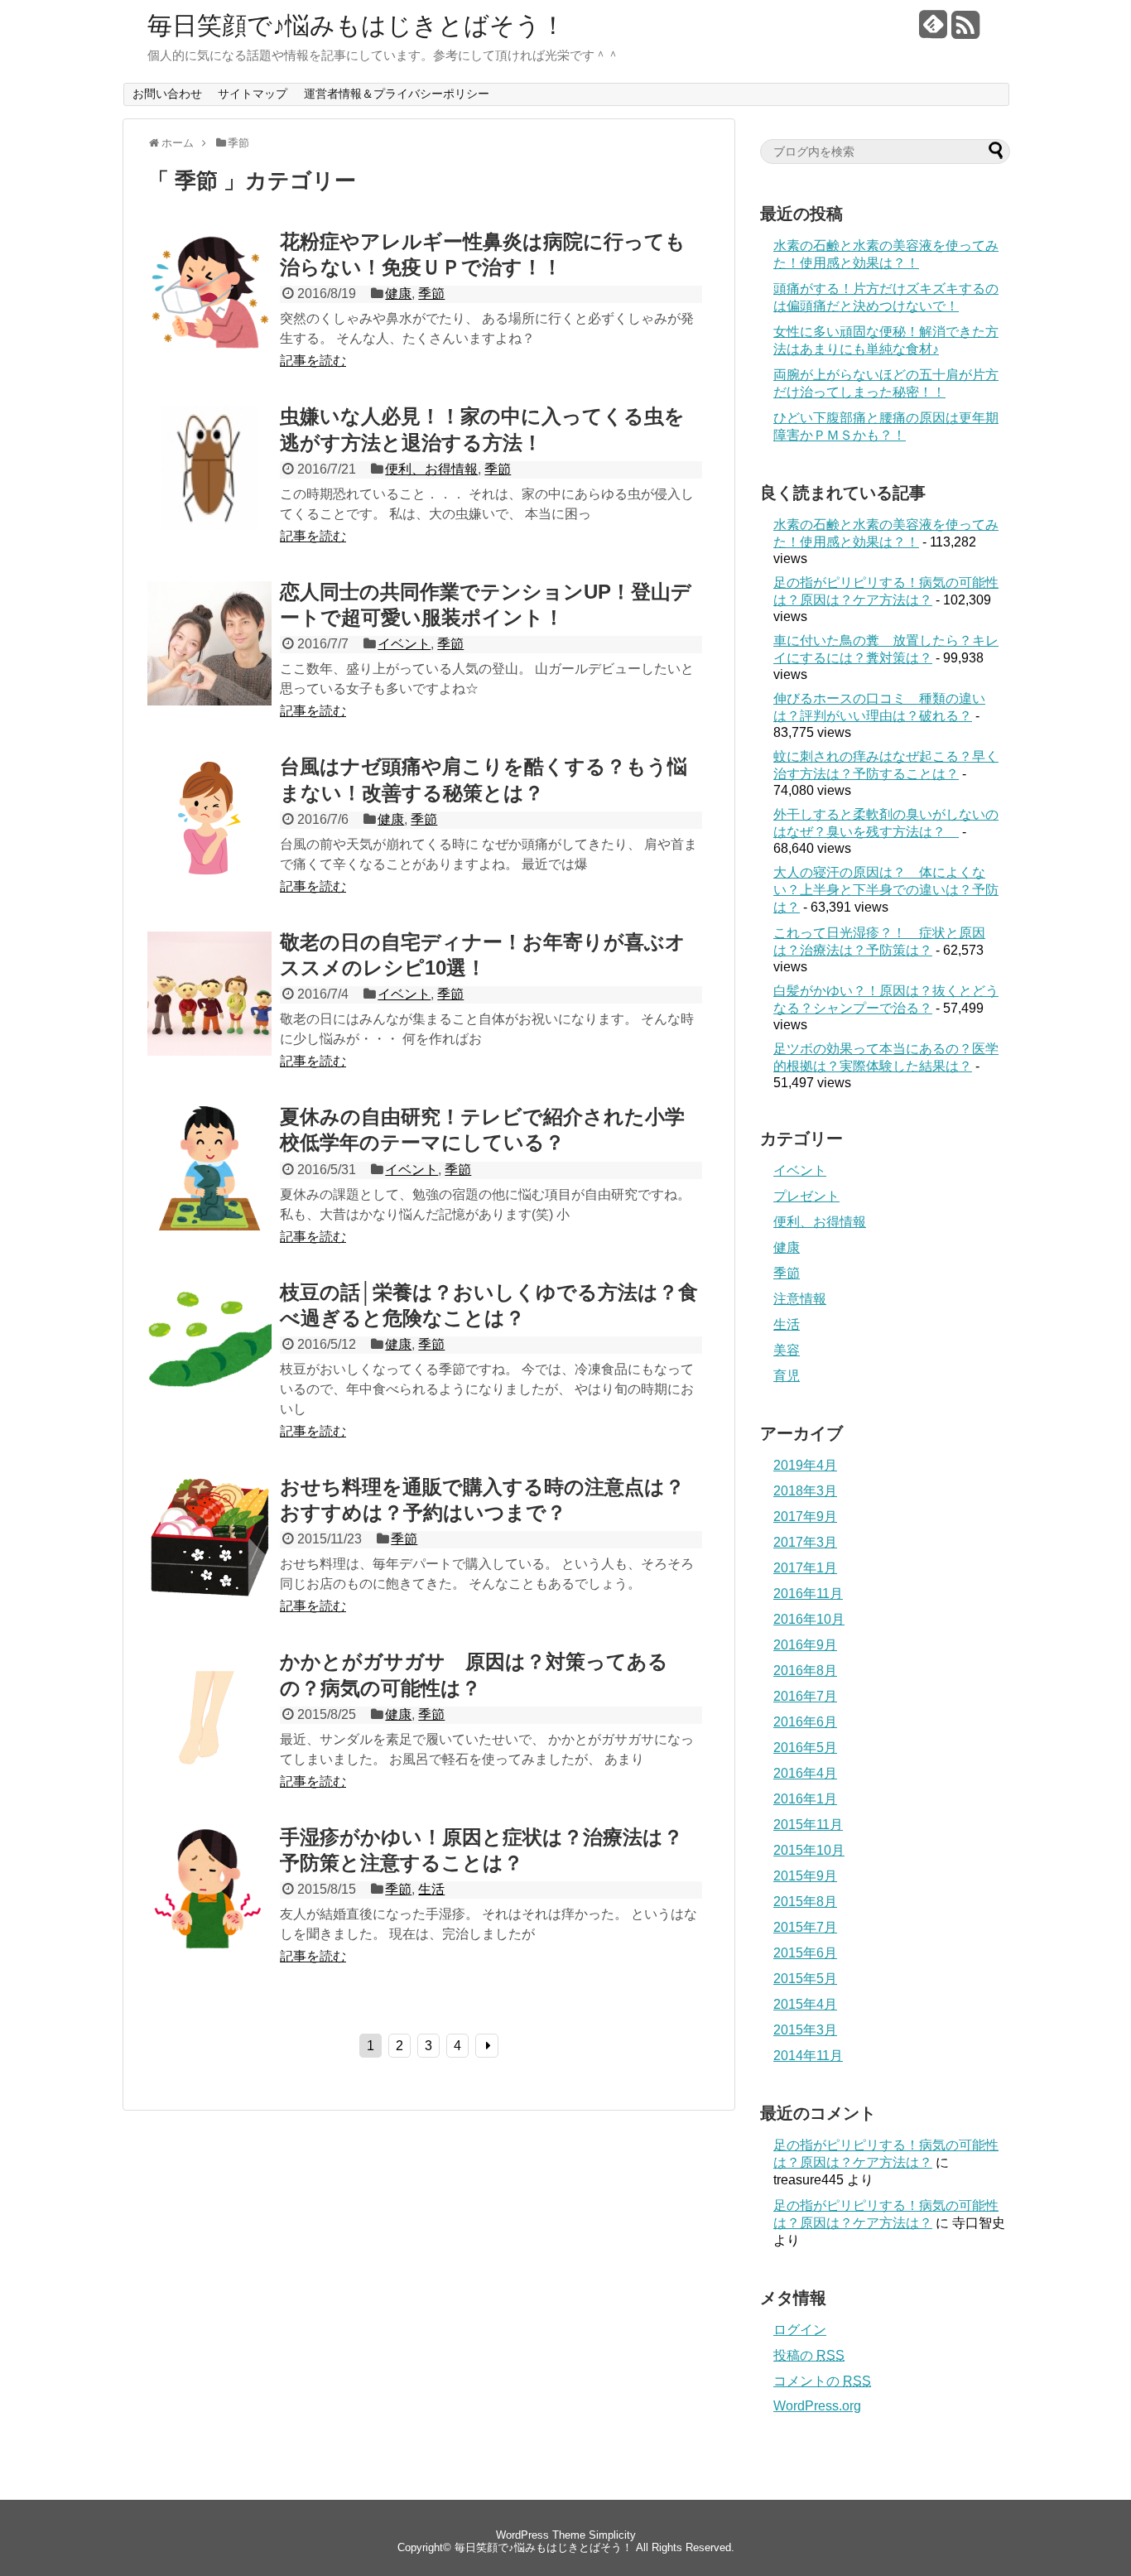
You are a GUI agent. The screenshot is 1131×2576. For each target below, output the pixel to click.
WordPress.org (817, 2406)
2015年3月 (805, 2030)
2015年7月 (805, 1927)
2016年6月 (805, 1722)
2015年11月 (808, 1825)
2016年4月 (805, 1773)
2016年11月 (808, 1594)
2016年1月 (805, 1799)
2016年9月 (805, 1645)
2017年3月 (805, 1542)
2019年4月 (805, 1465)
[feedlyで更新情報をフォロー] (933, 31)
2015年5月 (805, 1979)
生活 (431, 1889)
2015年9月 (805, 1876)
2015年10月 (809, 1850)
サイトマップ (253, 94)
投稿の (809, 2355)
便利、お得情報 (431, 469)
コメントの (822, 2381)
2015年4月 (805, 2004)
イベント (404, 644)
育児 (787, 1376)
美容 (787, 1350)
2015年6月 (805, 1953)
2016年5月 (805, 1748)
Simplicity (612, 2535)
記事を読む (313, 361)
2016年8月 (805, 1671)
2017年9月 (805, 1517)
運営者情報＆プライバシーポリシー (397, 94)
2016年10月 (809, 1619)
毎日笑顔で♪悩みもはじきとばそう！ (356, 26)
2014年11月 (808, 2056)
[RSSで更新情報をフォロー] (965, 31)
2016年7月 (805, 1696)
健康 (398, 294)
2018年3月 (805, 1491)
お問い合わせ (167, 94)
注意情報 (800, 1299)
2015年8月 (805, 1902)
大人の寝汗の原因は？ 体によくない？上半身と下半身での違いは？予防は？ (886, 890)
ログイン (800, 2330)
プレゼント (806, 1196)
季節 (431, 294)
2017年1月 (805, 1568)
